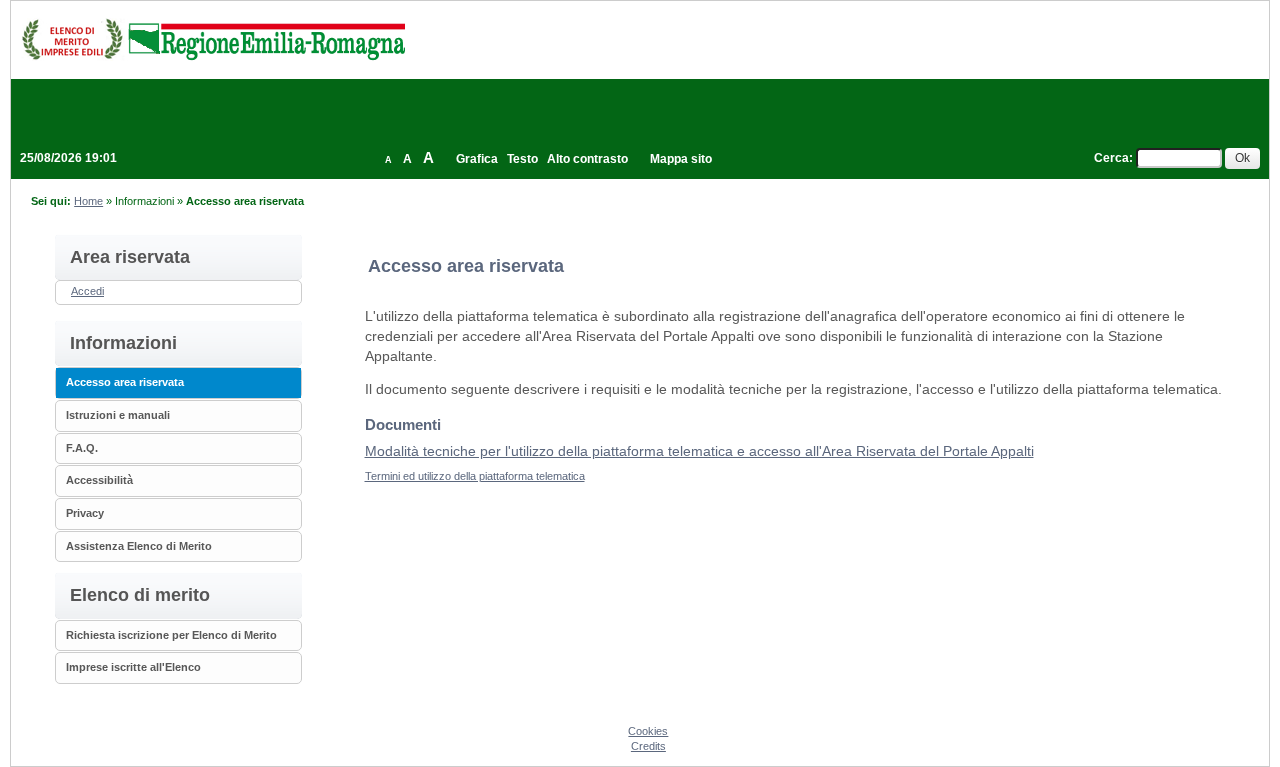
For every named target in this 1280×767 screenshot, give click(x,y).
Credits (648, 746)
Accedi (87, 291)
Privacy (85, 513)
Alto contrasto (587, 159)
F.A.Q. (82, 448)
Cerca (1111, 158)
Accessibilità (99, 480)
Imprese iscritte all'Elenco (133, 667)
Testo (522, 159)
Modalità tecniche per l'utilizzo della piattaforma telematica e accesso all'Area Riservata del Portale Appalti (699, 451)
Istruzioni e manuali (118, 415)
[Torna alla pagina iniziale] (213, 39)
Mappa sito (681, 159)
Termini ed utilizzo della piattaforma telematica (475, 476)
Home (88, 201)
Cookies (648, 731)
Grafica (477, 159)
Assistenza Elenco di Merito (139, 546)
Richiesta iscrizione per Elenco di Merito (171, 635)
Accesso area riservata (125, 382)
